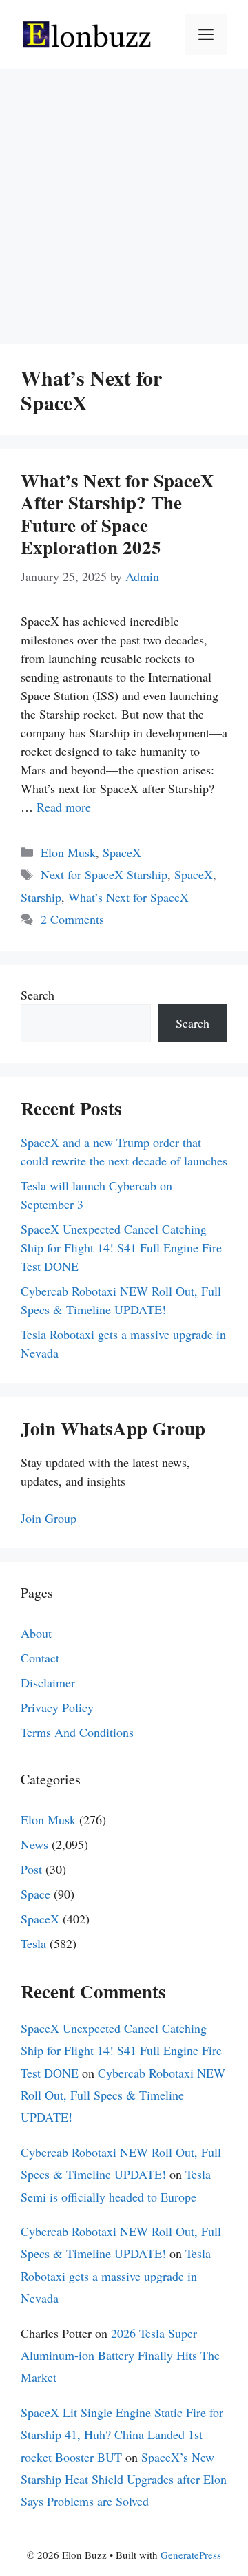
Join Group (49, 1518)
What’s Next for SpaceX (128, 897)
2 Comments (72, 919)
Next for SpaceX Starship (104, 874)
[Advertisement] (124, 200)
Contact (40, 1658)
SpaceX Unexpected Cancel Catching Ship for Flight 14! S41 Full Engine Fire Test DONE (121, 1247)
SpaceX (122, 852)
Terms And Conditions (77, 1732)
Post (31, 1869)
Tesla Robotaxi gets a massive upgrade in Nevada (116, 2276)
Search (38, 995)
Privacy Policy (57, 1707)
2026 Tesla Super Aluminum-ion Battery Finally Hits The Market (120, 2355)
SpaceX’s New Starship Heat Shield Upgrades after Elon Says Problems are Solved (124, 2479)
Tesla (33, 1943)
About (36, 1633)
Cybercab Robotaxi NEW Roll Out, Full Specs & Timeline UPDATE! (123, 2095)
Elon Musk (68, 852)
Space (35, 1894)
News (34, 1844)
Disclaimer (48, 1682)
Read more (64, 807)
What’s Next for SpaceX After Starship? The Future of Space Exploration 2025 (117, 514)
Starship (41, 897)
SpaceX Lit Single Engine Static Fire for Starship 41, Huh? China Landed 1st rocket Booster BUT (122, 2435)
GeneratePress (191, 2555)
